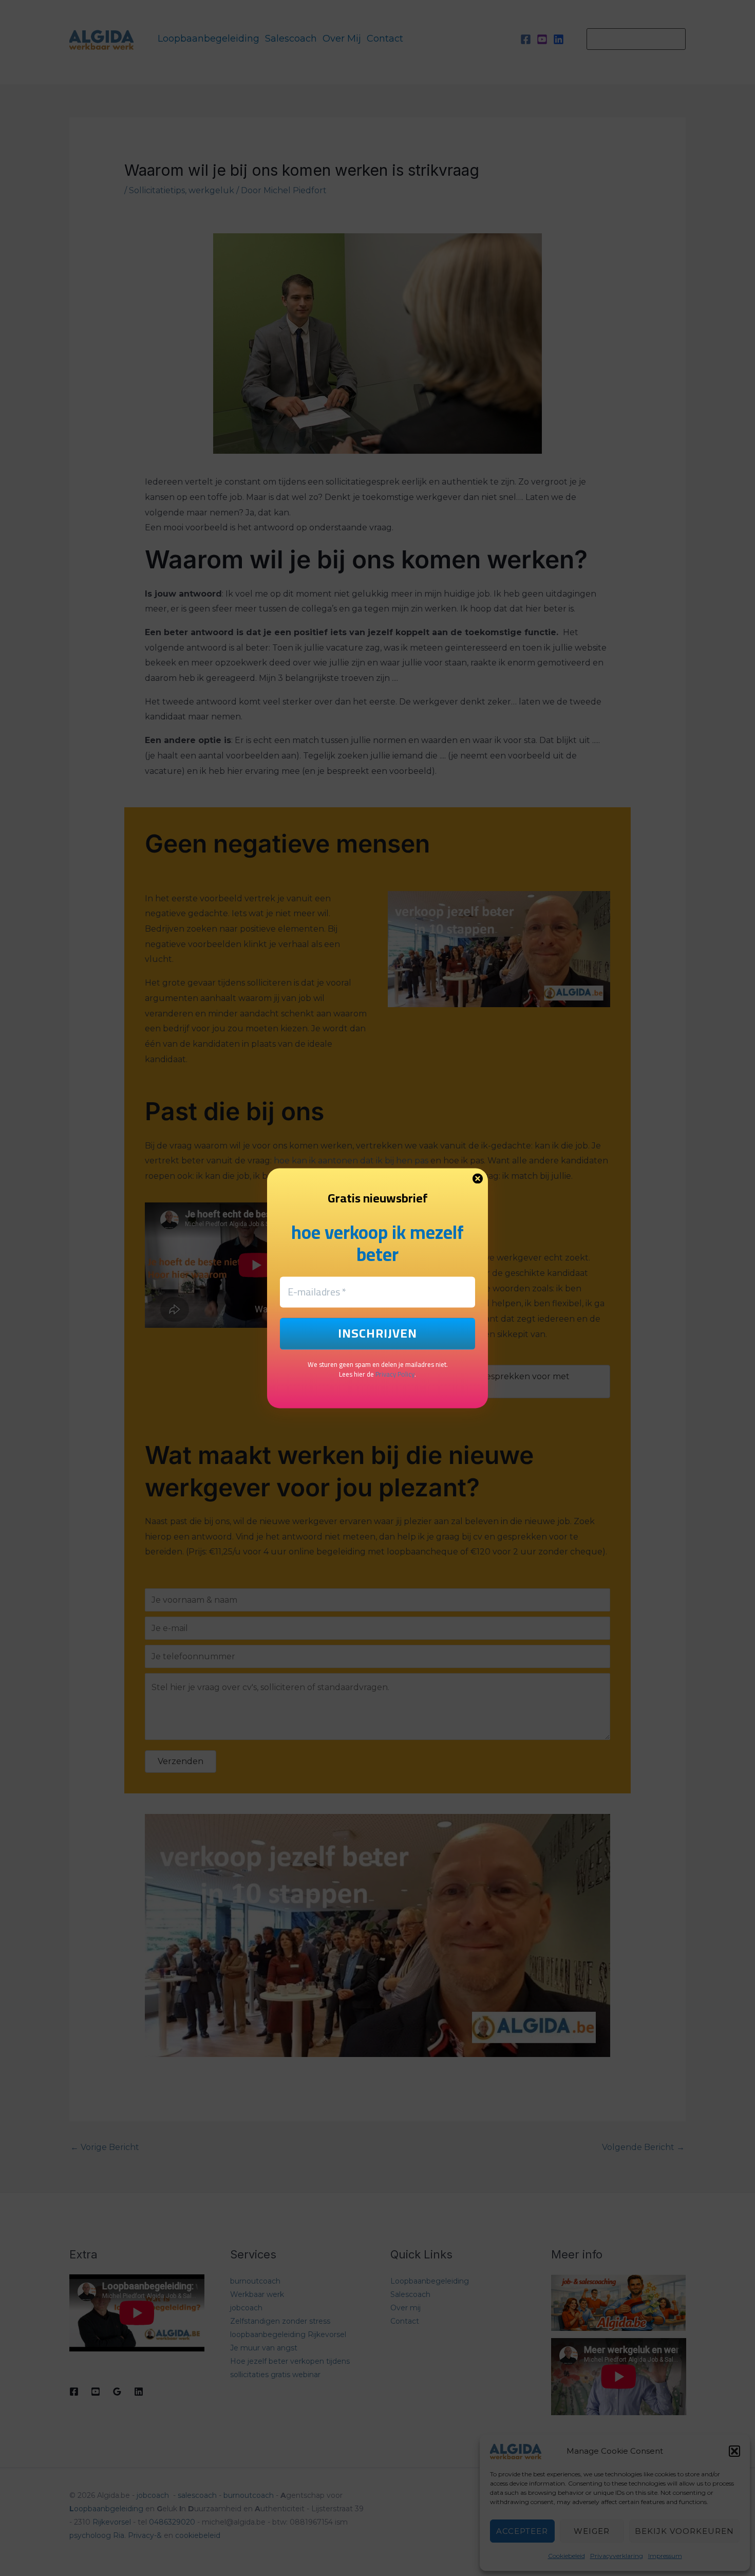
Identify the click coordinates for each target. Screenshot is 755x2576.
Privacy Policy (395, 1375)
